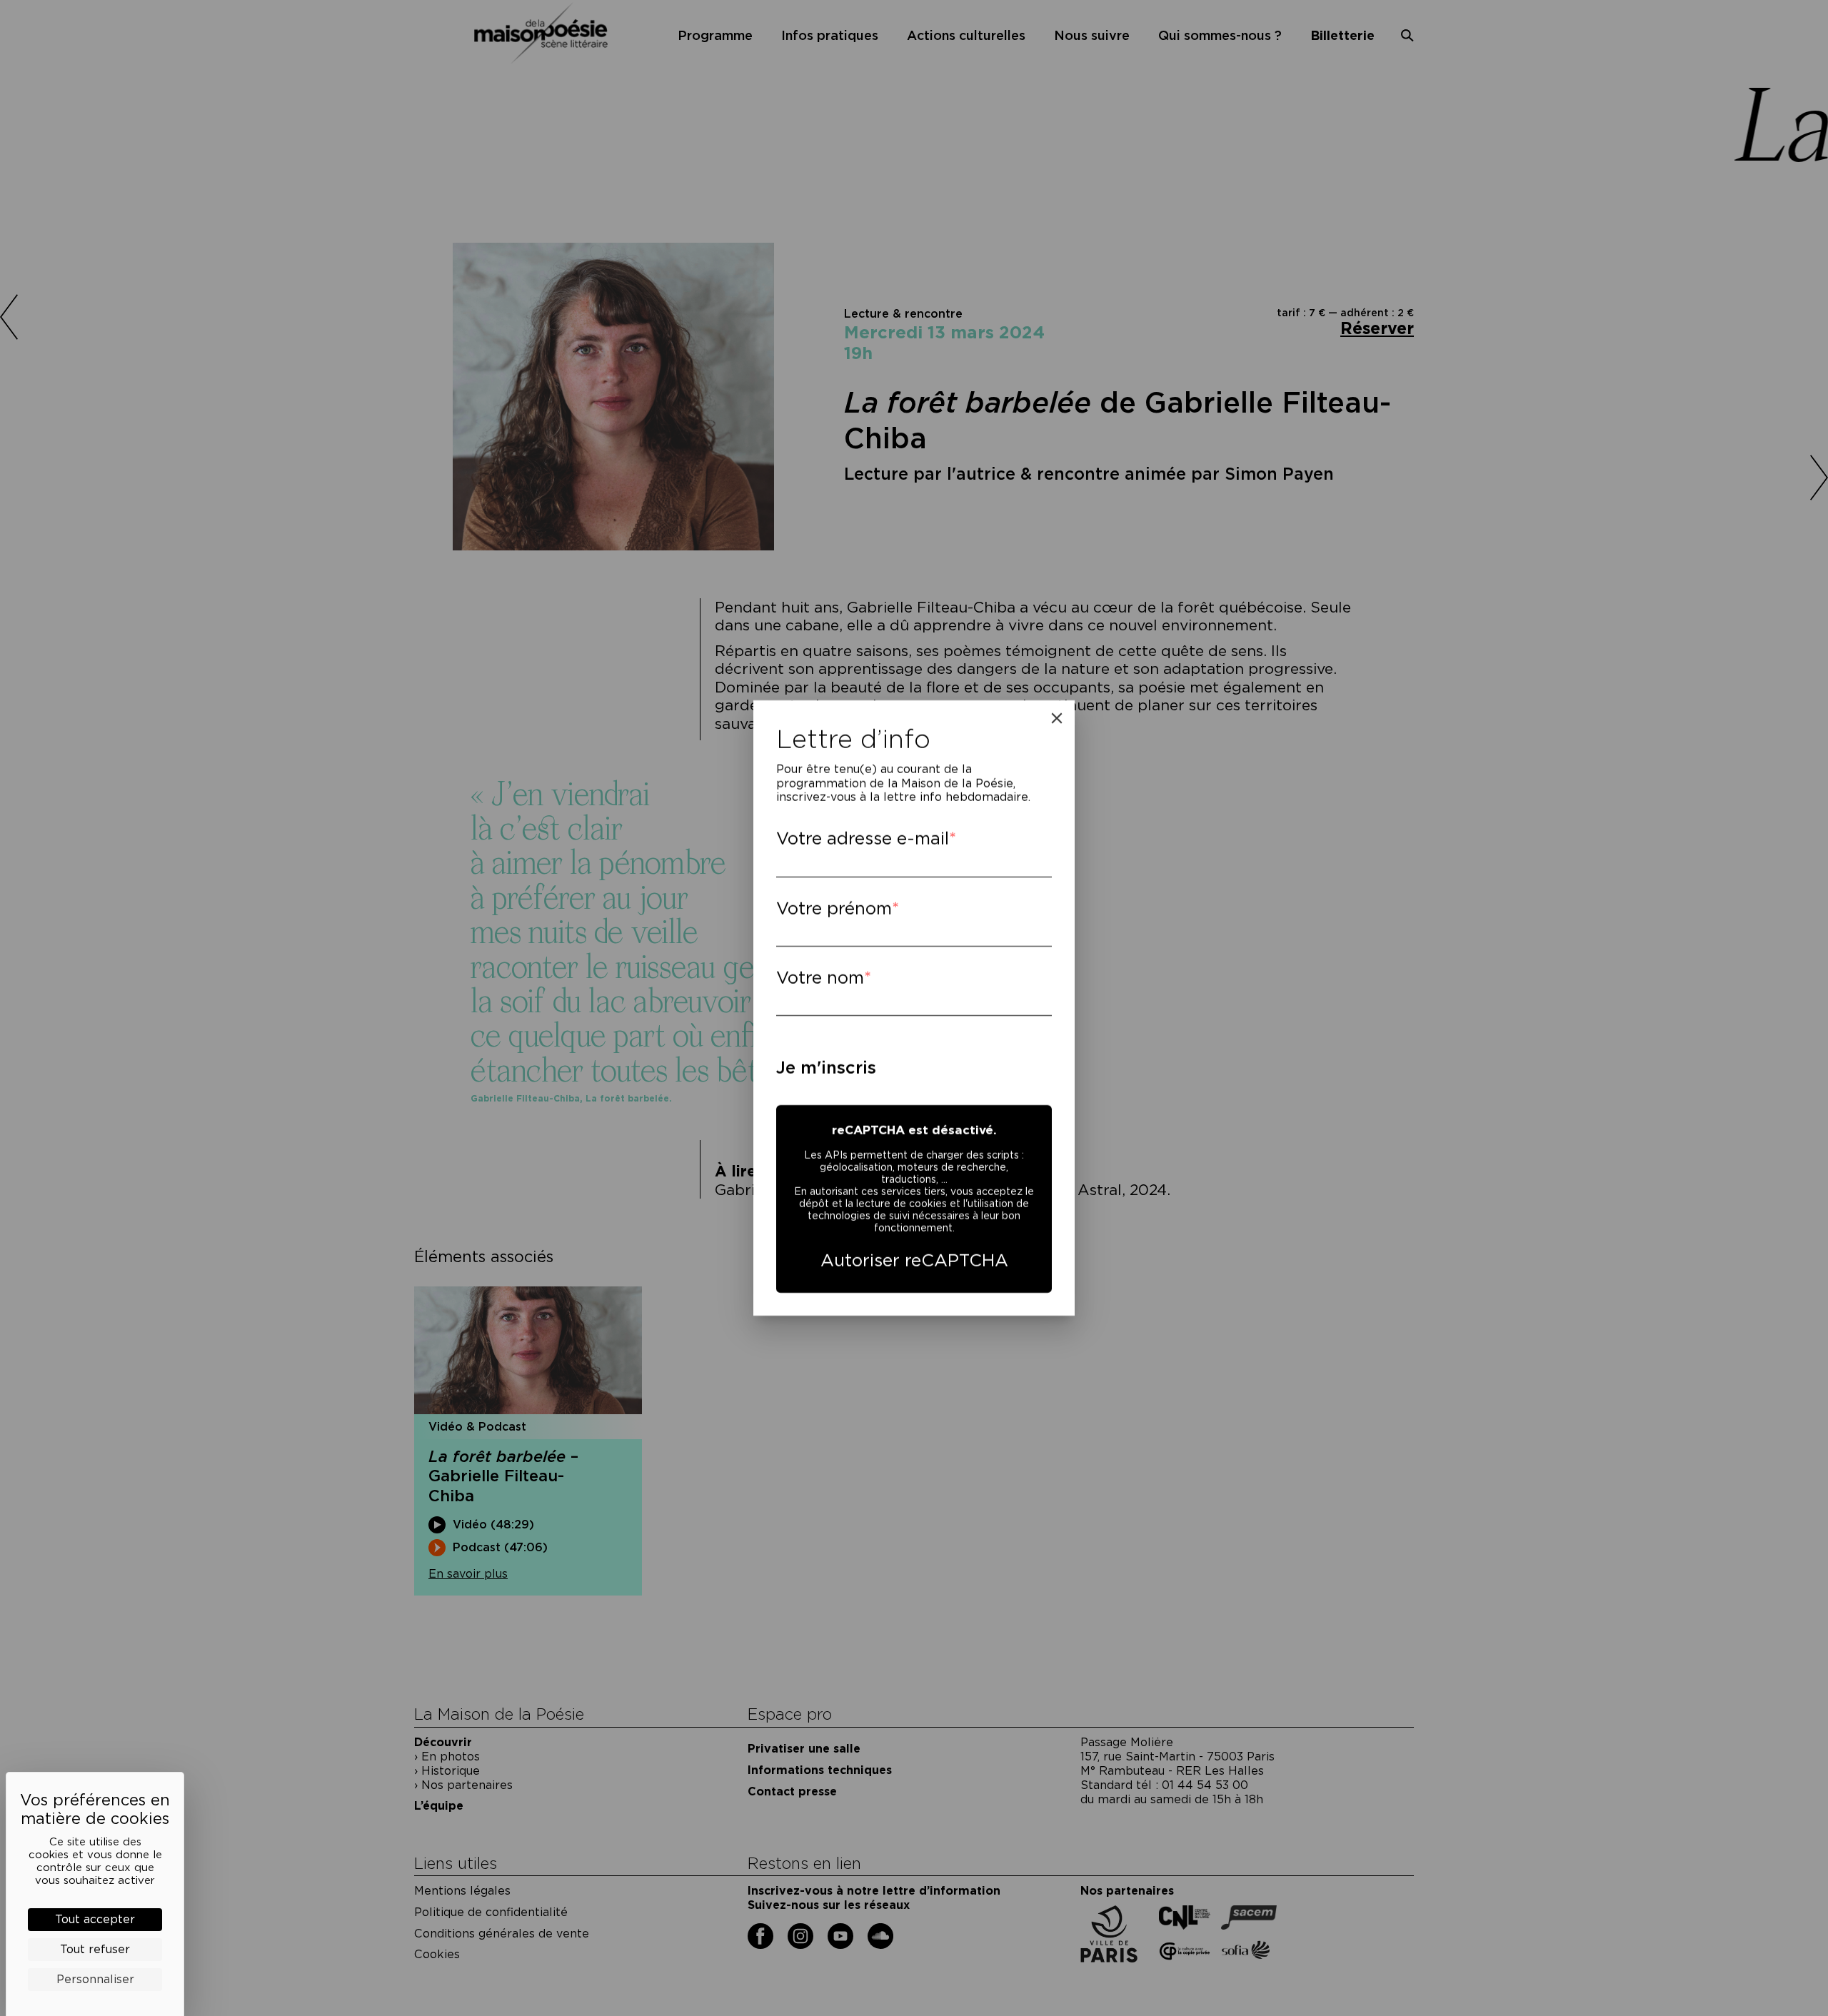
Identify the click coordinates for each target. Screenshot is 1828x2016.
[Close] (1057, 718)
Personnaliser (95, 1979)
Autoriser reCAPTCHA (914, 1260)
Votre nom (820, 978)
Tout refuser (95, 1949)
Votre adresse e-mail (863, 838)
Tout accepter (95, 1919)
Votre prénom (834, 908)
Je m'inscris (826, 1068)
